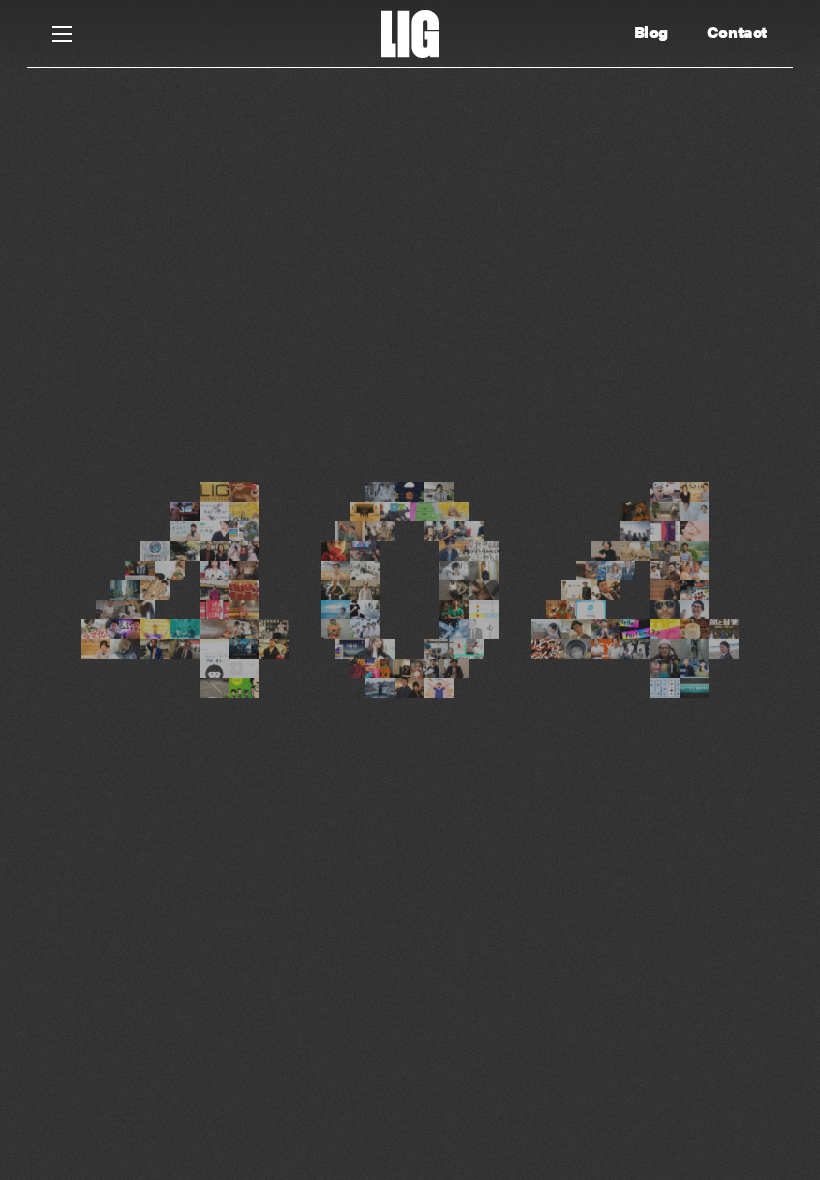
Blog (651, 32)
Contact (737, 32)
